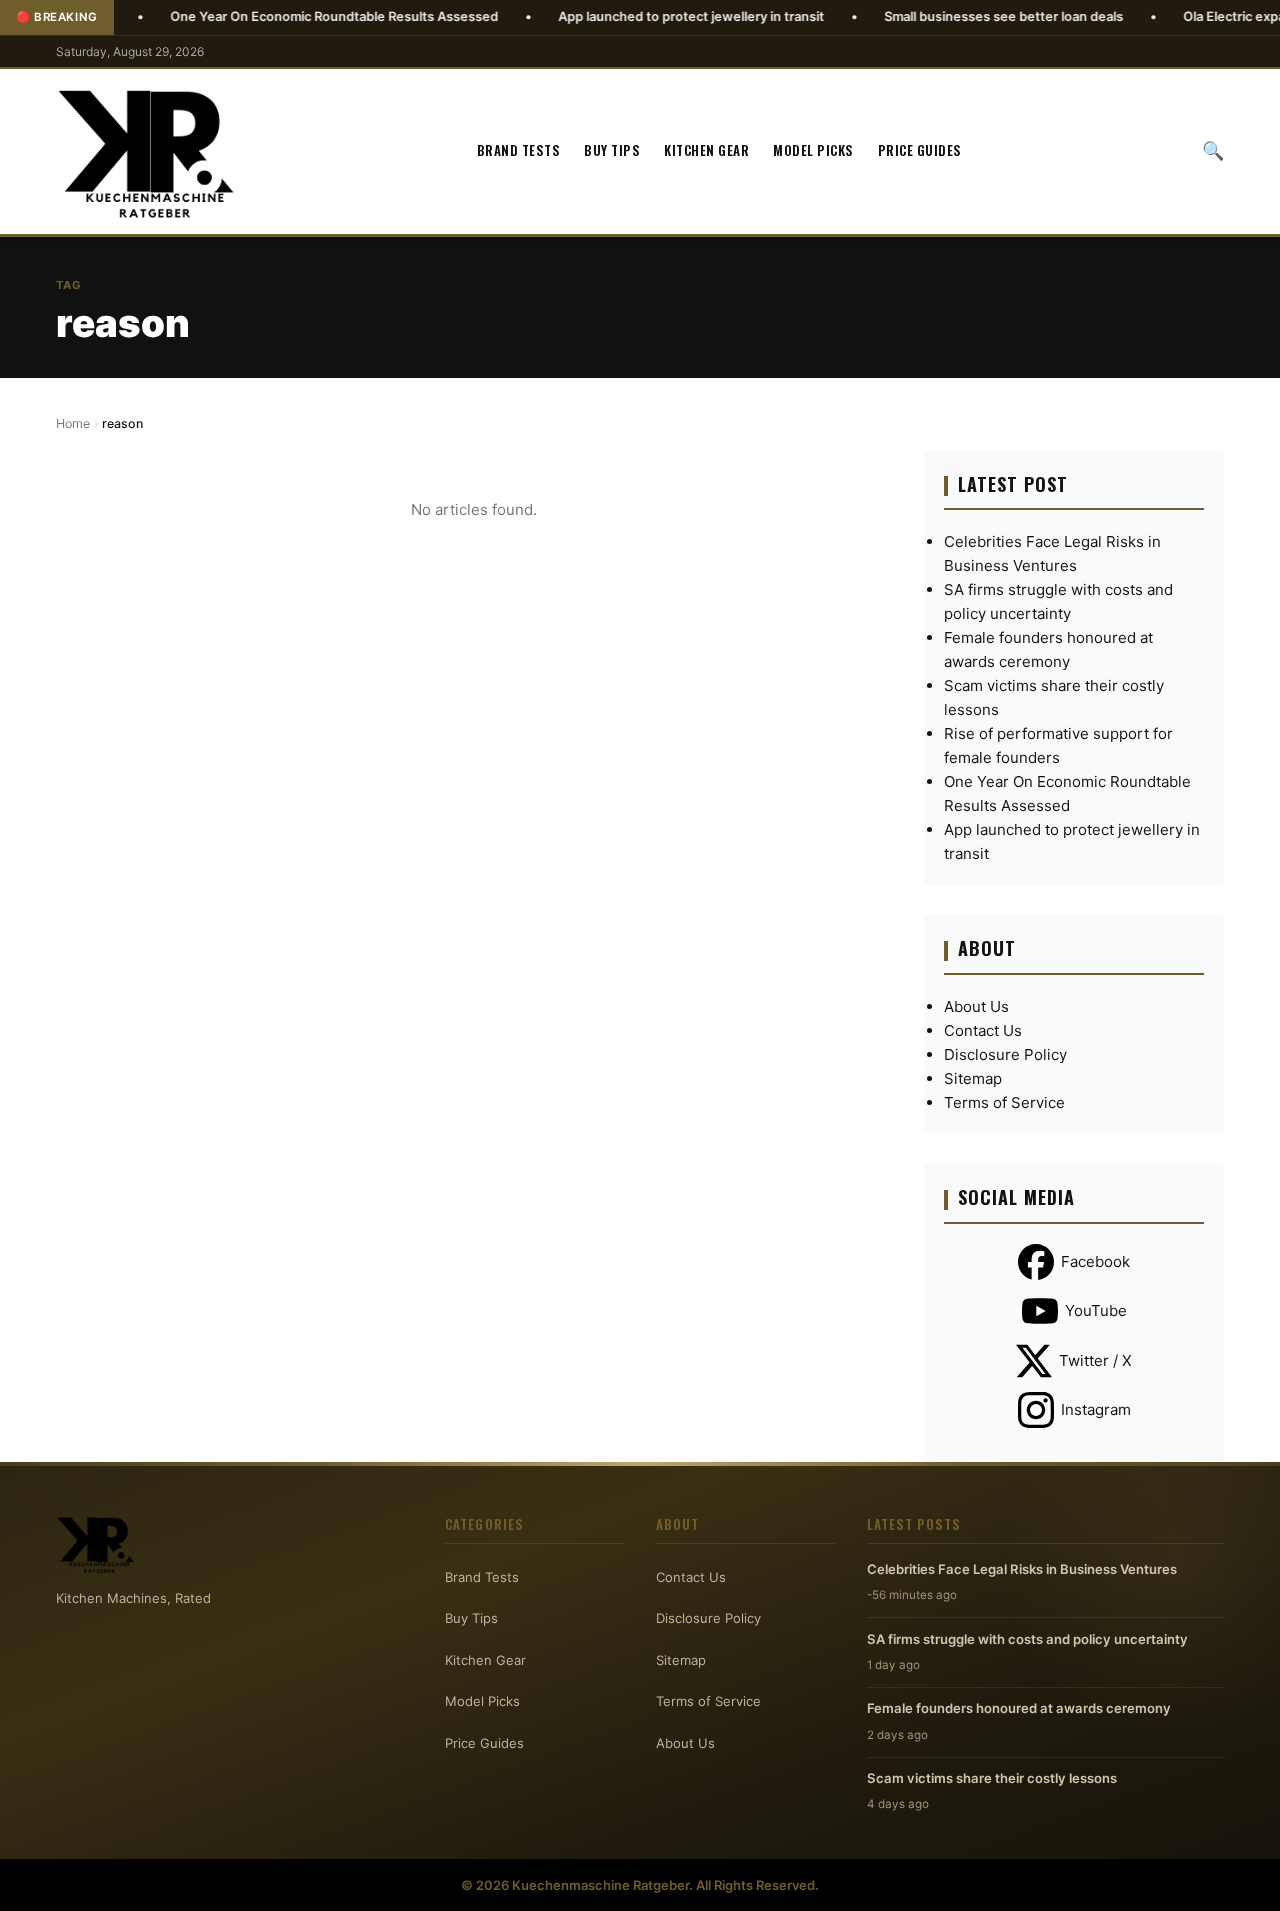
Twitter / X (1095, 1360)
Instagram (1096, 1409)
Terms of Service (1004, 1102)
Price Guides (920, 151)
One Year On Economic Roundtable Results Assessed (286, 16)
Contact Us (983, 1030)
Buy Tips (612, 151)
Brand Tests (519, 151)
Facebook (1095, 1261)
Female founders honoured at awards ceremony (1019, 1708)
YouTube (1096, 1310)
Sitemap (973, 1078)
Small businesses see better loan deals (955, 16)
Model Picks (813, 151)
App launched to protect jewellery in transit (643, 16)
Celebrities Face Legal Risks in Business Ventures (1022, 1569)
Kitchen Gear (706, 151)
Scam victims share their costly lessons (992, 1778)
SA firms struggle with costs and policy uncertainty (1027, 1639)
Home (73, 423)
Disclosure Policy (1005, 1054)
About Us (976, 1006)
